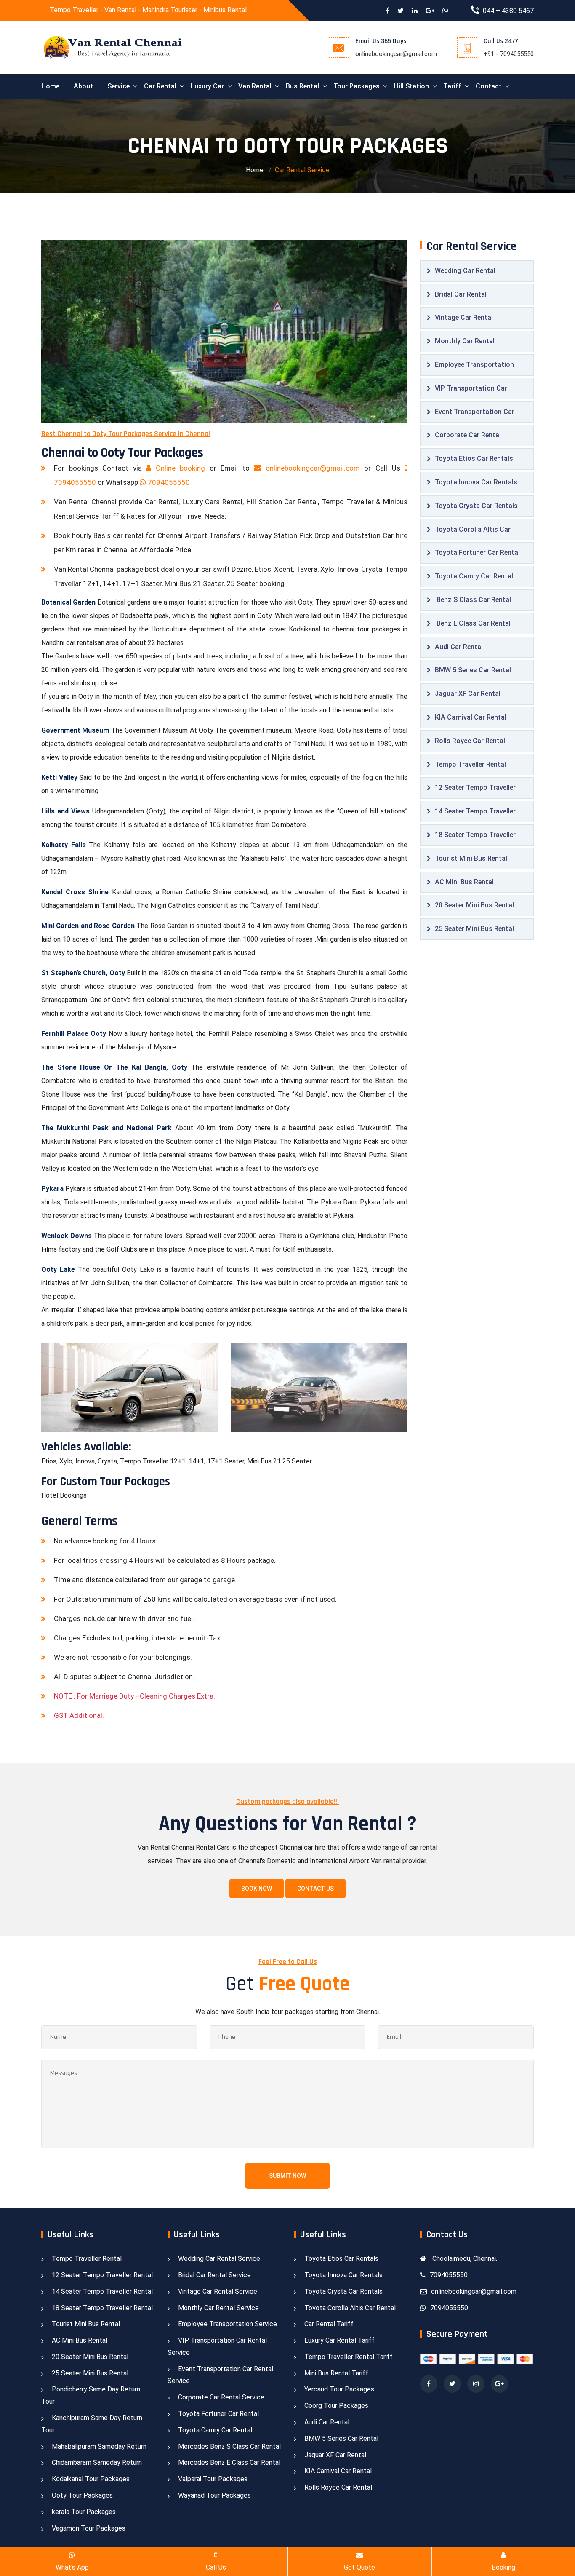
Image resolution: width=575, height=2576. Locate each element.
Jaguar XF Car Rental (468, 694)
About (83, 86)
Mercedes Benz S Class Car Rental (229, 2446)
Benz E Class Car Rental (473, 623)
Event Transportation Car (475, 412)
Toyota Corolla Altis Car (473, 529)
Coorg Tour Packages (336, 2406)
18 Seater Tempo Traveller (475, 835)
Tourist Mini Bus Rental (471, 858)
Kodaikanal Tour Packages (91, 2479)
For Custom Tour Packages (106, 1482)
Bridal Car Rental (461, 294)
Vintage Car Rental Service (218, 2291)
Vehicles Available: (86, 1447)
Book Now (257, 1889)
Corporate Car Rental (468, 435)
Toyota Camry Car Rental (474, 576)
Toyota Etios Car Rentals (474, 459)
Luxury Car (207, 86)
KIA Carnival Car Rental (471, 717)
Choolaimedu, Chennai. (464, 2259)
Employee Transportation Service (228, 2324)
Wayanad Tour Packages (214, 2495)
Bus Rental (302, 86)
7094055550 (168, 482)
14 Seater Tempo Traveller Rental (102, 2291)
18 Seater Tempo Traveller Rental (102, 2308)
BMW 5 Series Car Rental (473, 670)
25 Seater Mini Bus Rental (474, 929)
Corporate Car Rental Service (221, 2397)
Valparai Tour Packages (213, 2479)
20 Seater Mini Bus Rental (474, 905)
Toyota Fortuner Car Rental (477, 552)
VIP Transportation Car (471, 388)
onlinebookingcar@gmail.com (396, 54)
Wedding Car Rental (465, 271)
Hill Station (411, 86)
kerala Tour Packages (84, 2512)
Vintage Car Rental (464, 317)
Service (118, 86)
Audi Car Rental (459, 647)
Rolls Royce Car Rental (470, 741)
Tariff (452, 86)
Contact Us (315, 1889)
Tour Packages (357, 86)
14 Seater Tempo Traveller (475, 811)
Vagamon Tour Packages (89, 2528)
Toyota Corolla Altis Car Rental (350, 2308)
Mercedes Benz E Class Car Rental (229, 2462)
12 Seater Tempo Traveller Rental (102, 2275)
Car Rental (160, 86)
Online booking (180, 468)
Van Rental (255, 86)
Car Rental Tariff (329, 2324)
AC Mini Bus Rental (464, 882)
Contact (489, 86)
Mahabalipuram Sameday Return (99, 2446)
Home (50, 86)
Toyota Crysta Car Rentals (476, 506)
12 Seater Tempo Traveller (475, 788)
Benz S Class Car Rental (473, 600)
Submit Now (287, 2176)
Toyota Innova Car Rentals (476, 482)
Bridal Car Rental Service (214, 2275)
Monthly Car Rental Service (218, 2308)
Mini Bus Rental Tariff (336, 2373)
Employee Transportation (474, 365)
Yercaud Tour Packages (339, 2389)
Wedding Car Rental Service (219, 2259)
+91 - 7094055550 (509, 54)
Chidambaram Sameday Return (97, 2462)
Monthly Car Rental (465, 341)
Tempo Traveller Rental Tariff (349, 2357)
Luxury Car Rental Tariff (339, 2340)
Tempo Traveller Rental (470, 764)
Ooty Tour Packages (82, 2495)
